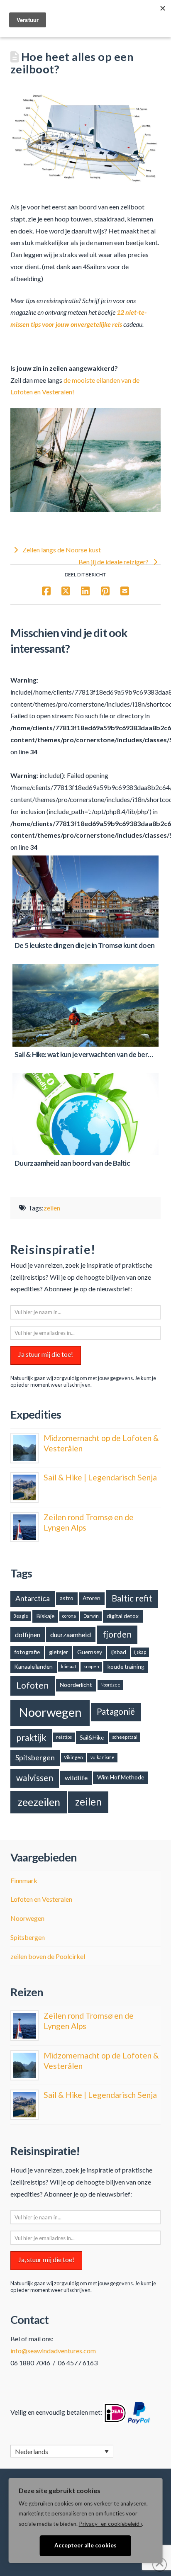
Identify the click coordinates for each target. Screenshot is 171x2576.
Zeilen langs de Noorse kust (61, 550)
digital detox (123, 1616)
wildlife (76, 1778)
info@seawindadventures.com (53, 2351)
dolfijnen (28, 1634)
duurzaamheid (71, 1634)
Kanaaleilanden (33, 1666)
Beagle (21, 1616)
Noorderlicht (76, 1685)
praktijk (31, 1738)
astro (67, 1598)
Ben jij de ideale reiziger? (114, 562)
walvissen (35, 1778)
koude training (126, 1666)
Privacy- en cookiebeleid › (110, 2524)
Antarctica (33, 1598)
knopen (91, 1666)
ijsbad (119, 1652)
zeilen (52, 1208)
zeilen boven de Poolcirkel (48, 1956)
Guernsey (90, 1652)
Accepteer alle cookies (85, 2545)
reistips (64, 1737)
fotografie (27, 1652)
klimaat (69, 1666)
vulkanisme (103, 1757)
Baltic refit (132, 1598)
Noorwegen (50, 1712)
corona (69, 1616)
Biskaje (45, 1616)
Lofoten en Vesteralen (41, 1899)
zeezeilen (39, 1802)
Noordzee (110, 1685)
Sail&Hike (92, 1737)
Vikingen (73, 1757)
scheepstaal (125, 1737)
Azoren (92, 1598)
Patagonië (116, 1711)
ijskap (140, 1652)
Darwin (91, 1616)
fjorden (117, 1634)
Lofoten (32, 1685)
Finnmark (24, 1880)
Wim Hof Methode (121, 1777)
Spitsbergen (35, 1757)
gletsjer (59, 1652)
